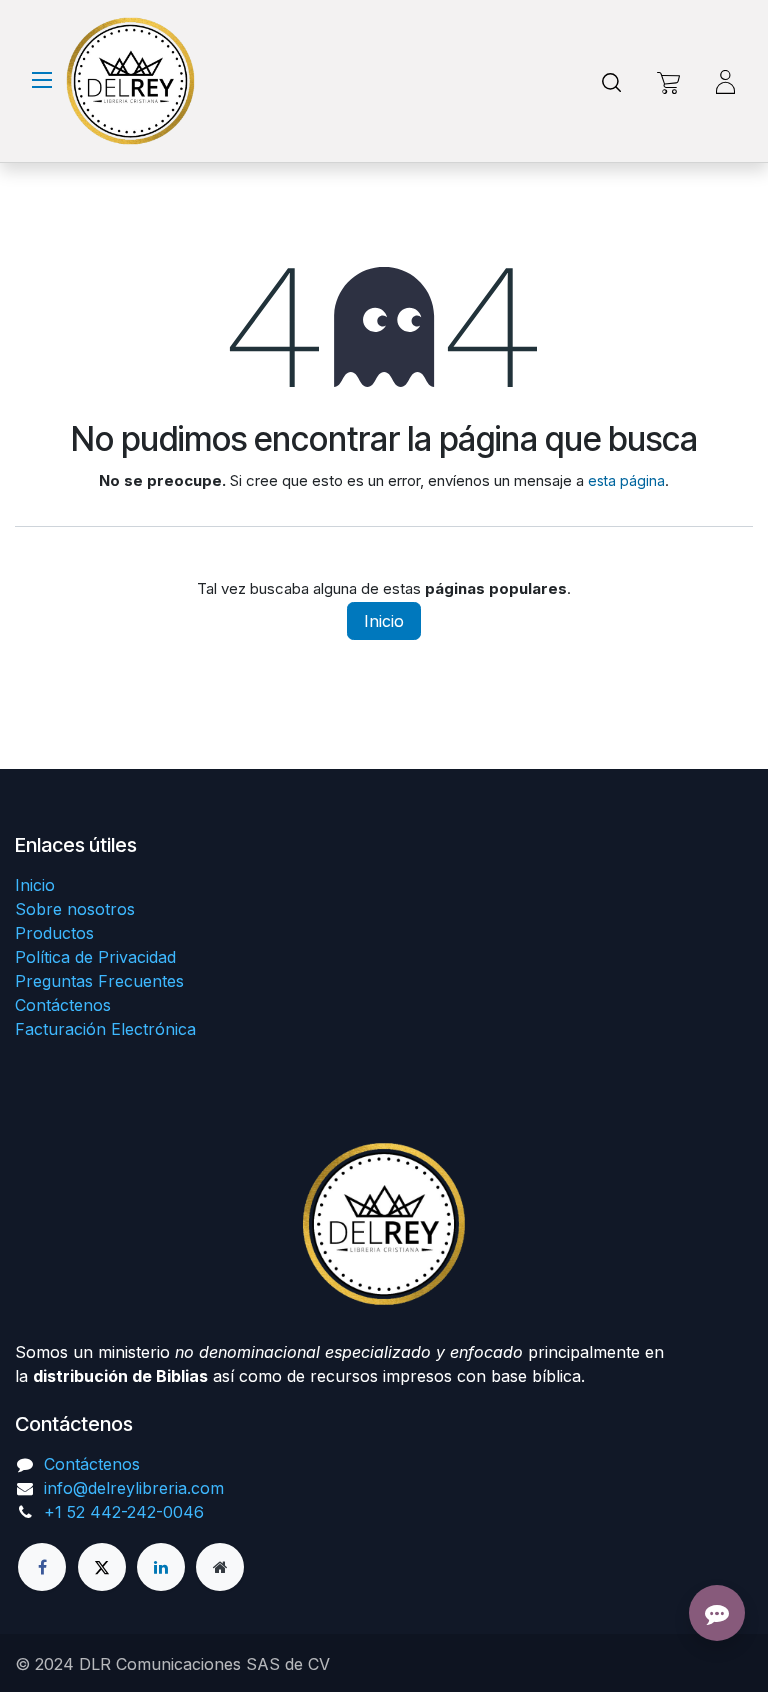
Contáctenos (63, 1005)
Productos (54, 933)
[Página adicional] (220, 1567)
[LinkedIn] (161, 1567)
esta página (626, 480)
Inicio (384, 621)
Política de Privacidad (95, 957)
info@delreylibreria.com (134, 1488)
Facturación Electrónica (105, 1029)
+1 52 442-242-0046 (124, 1512)
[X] (102, 1567)
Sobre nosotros (75, 909)
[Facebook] (42, 1567)
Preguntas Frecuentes (99, 981)
